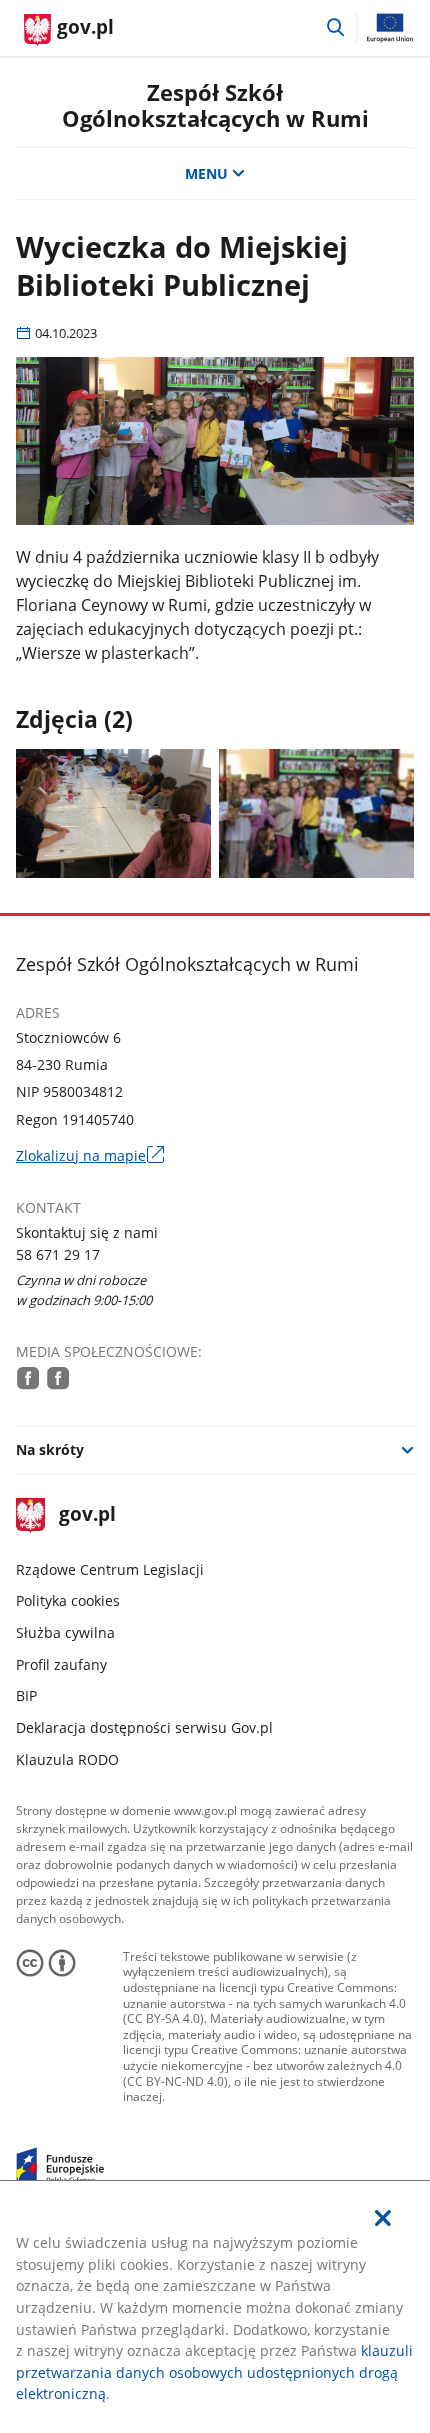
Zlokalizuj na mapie (90, 1156)
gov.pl (87, 1515)
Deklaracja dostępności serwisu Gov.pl (144, 1727)
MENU (206, 173)
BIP (26, 1695)
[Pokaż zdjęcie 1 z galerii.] (114, 813)
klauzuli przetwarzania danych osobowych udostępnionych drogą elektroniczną (214, 2372)
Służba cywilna (65, 1632)
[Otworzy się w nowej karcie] (28, 1378)
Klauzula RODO (67, 1759)
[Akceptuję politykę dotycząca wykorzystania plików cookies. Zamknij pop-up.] (383, 2218)
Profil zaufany (61, 1664)
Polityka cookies (68, 1600)
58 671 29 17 (58, 1254)
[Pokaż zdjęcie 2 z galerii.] (317, 813)
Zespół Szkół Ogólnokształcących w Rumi (215, 105)
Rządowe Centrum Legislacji (110, 1569)
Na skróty (50, 1449)
